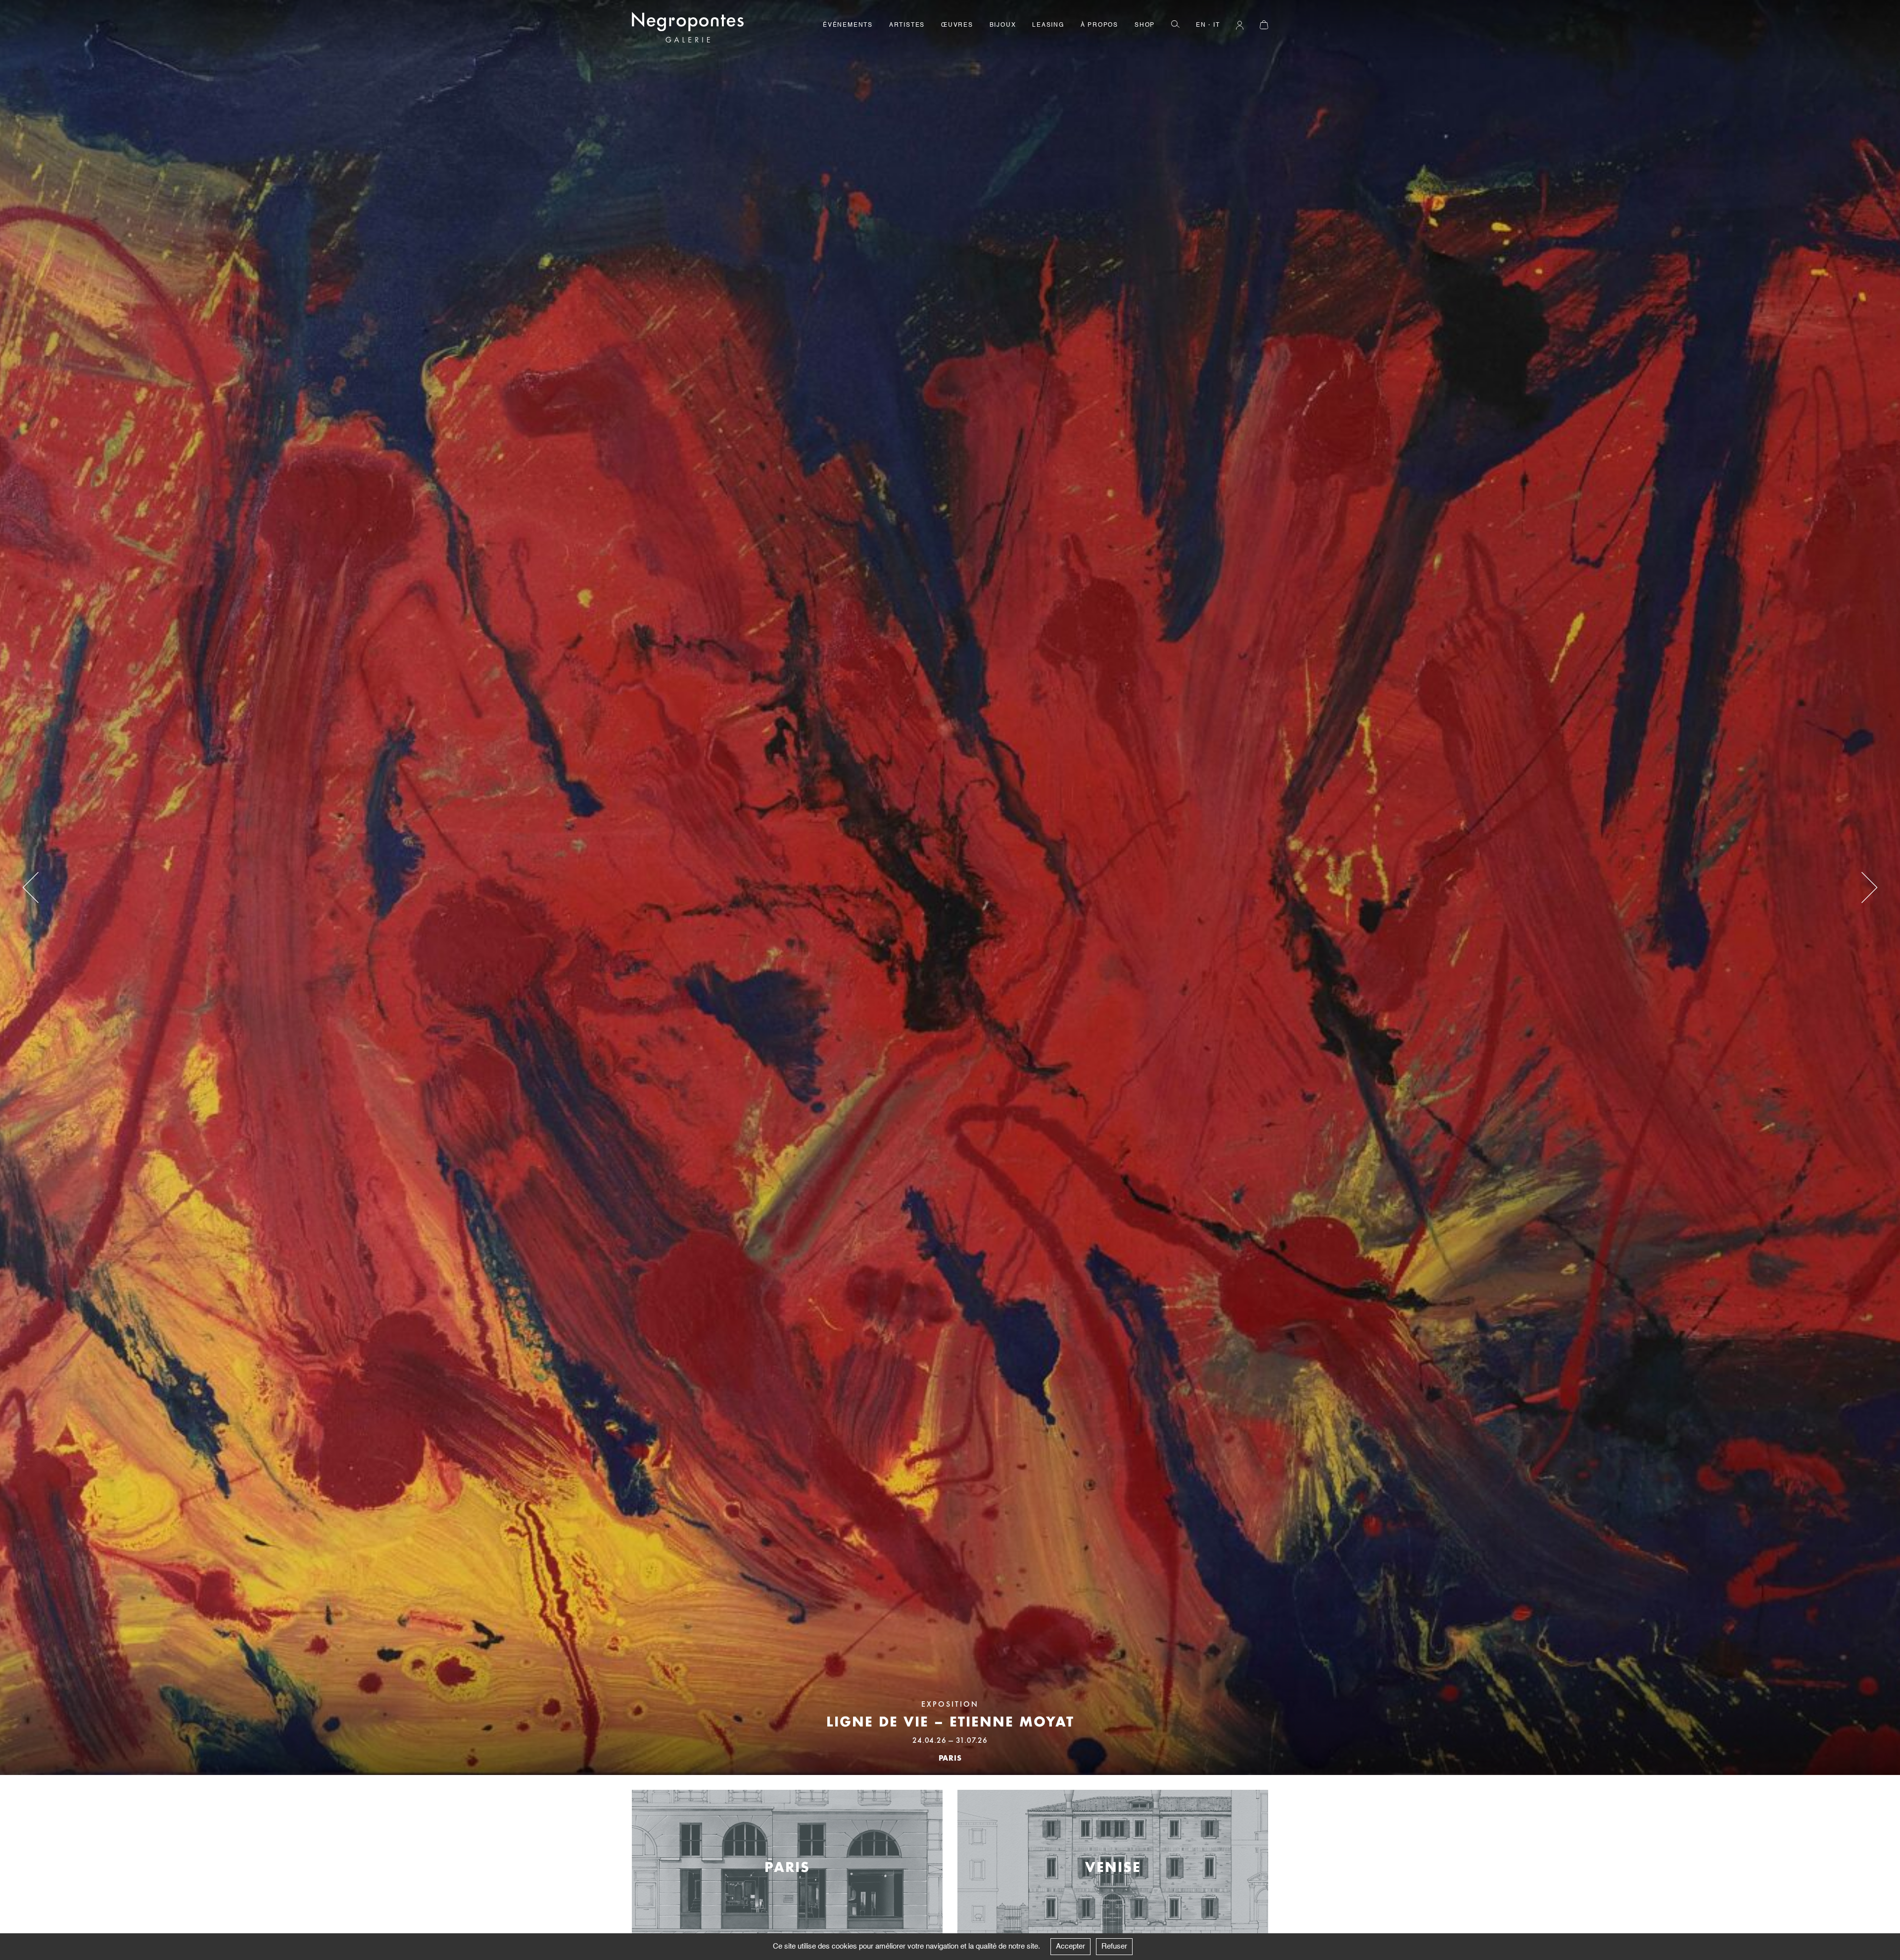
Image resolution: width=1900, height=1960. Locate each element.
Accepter (1070, 1946)
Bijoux (1003, 25)
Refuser (1114, 1946)
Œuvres (957, 25)
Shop (1145, 25)
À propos (1099, 25)
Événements (848, 25)
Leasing (1048, 25)
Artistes (907, 25)
